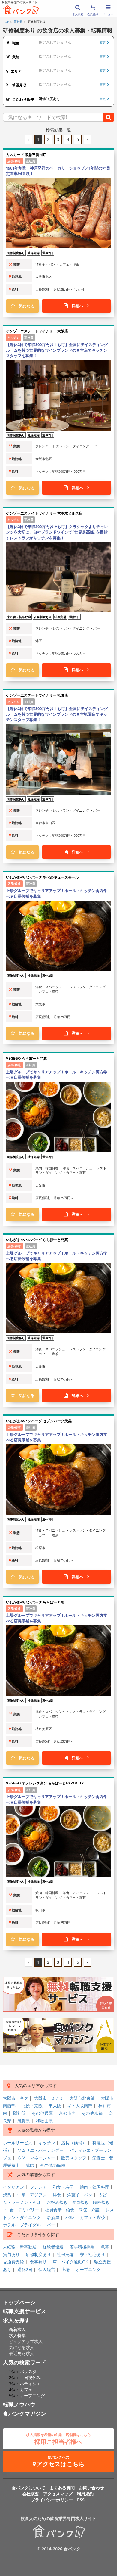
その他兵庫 (42, 2113)
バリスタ (28, 2371)
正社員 (18, 22)
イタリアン (13, 2187)
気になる (25, 306)
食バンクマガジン (25, 2413)
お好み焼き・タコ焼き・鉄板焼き (78, 2202)
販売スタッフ (74, 2158)
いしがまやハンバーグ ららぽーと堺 (35, 1602)
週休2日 (25, 2269)
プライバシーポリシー (52, 2500)
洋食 (57, 2195)
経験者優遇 (53, 2247)
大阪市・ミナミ (49, 2098)
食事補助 (38, 2262)
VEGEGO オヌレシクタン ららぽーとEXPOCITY (45, 1783)
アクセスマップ (58, 2494)
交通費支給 (13, 2262)
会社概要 (31, 2494)
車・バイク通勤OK (70, 2262)
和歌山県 (44, 2121)
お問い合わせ (91, 2488)
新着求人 (17, 2329)
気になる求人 (22, 2347)
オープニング (88, 2269)
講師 (30, 2165)
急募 (105, 2247)
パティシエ (30, 2383)
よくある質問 (62, 2488)
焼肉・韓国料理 (94, 2187)
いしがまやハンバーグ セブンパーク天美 (39, 1421)
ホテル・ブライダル (22, 2225)
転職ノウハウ (19, 2404)
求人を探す (16, 2320)
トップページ (19, 2302)
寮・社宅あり (92, 2254)
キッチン (47, 2143)
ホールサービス (18, 2143)
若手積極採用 (82, 2247)
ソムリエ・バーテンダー (40, 2150)
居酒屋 (53, 2217)
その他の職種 (53, 2165)
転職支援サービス (25, 2311)
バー (51, 2225)
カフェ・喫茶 (92, 2217)
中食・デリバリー (22, 2210)
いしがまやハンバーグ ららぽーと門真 (37, 1240)
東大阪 (55, 2106)
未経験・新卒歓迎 (20, 2247)
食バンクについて (28, 2488)
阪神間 (19, 2113)
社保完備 (65, 2254)
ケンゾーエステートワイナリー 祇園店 (37, 695)
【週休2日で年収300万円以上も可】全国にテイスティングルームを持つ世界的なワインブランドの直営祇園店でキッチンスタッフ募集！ (57, 714)
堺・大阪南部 (80, 2106)
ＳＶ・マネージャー (36, 2158)
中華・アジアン (32, 2195)
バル (70, 2217)
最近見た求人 (22, 2353)
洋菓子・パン (80, 2195)
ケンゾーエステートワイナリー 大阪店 (37, 331)
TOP (6, 22)
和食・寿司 (63, 2187)
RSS (81, 2500)
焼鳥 (7, 2195)
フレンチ (38, 2187)
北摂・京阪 (32, 2106)
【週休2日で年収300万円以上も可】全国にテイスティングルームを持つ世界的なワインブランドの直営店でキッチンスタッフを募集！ (57, 350)
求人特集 (17, 2335)
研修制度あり (38, 2254)
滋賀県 (24, 2121)
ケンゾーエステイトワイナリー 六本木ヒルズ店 (44, 513)
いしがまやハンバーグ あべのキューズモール (42, 877)
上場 (65, 2269)
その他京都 (92, 2113)
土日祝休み (30, 2377)
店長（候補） (74, 2143)
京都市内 (67, 2113)
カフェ (26, 2389)
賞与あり (11, 2254)
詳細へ (78, 306)
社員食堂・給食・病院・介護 (72, 2210)
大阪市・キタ (16, 2098)
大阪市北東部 (82, 2098)
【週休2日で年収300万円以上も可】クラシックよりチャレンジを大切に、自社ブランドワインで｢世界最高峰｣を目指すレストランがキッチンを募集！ (57, 532)
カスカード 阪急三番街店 (26, 155)
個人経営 (47, 2269)
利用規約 (85, 2494)
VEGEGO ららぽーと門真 (27, 1058)
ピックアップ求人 (26, 2341)
